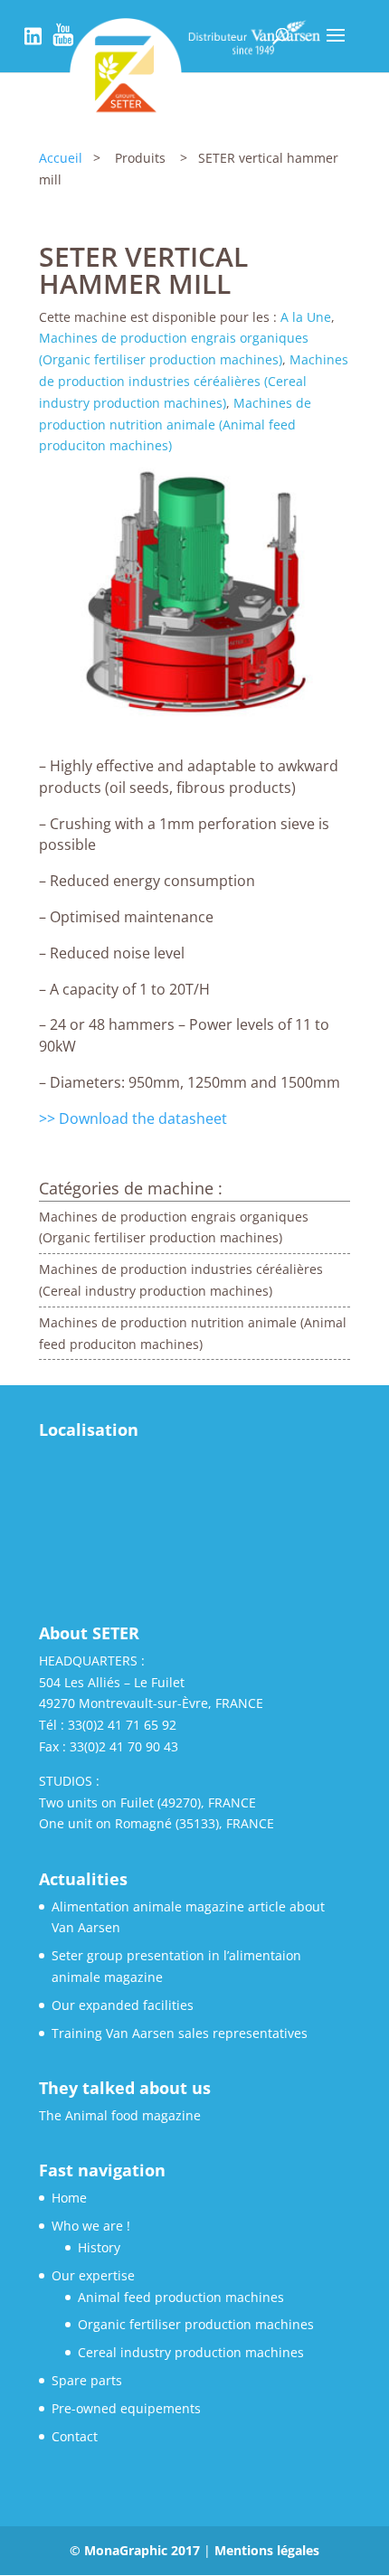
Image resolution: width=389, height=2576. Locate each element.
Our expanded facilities (123, 2005)
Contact (75, 2436)
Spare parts (87, 2380)
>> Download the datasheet (133, 1118)
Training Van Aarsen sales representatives (180, 2033)
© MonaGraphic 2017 (137, 2550)
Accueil (61, 158)
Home (69, 2198)
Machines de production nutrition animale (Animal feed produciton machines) (175, 425)
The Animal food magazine (120, 2115)
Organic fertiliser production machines (196, 2324)
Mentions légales (267, 2550)
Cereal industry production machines (191, 2352)
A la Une (306, 317)
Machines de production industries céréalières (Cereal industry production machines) (194, 381)
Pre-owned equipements (126, 2408)
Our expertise (93, 2275)
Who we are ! (91, 2226)
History (99, 2247)
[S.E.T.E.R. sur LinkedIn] (33, 44)
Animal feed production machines (181, 2297)
